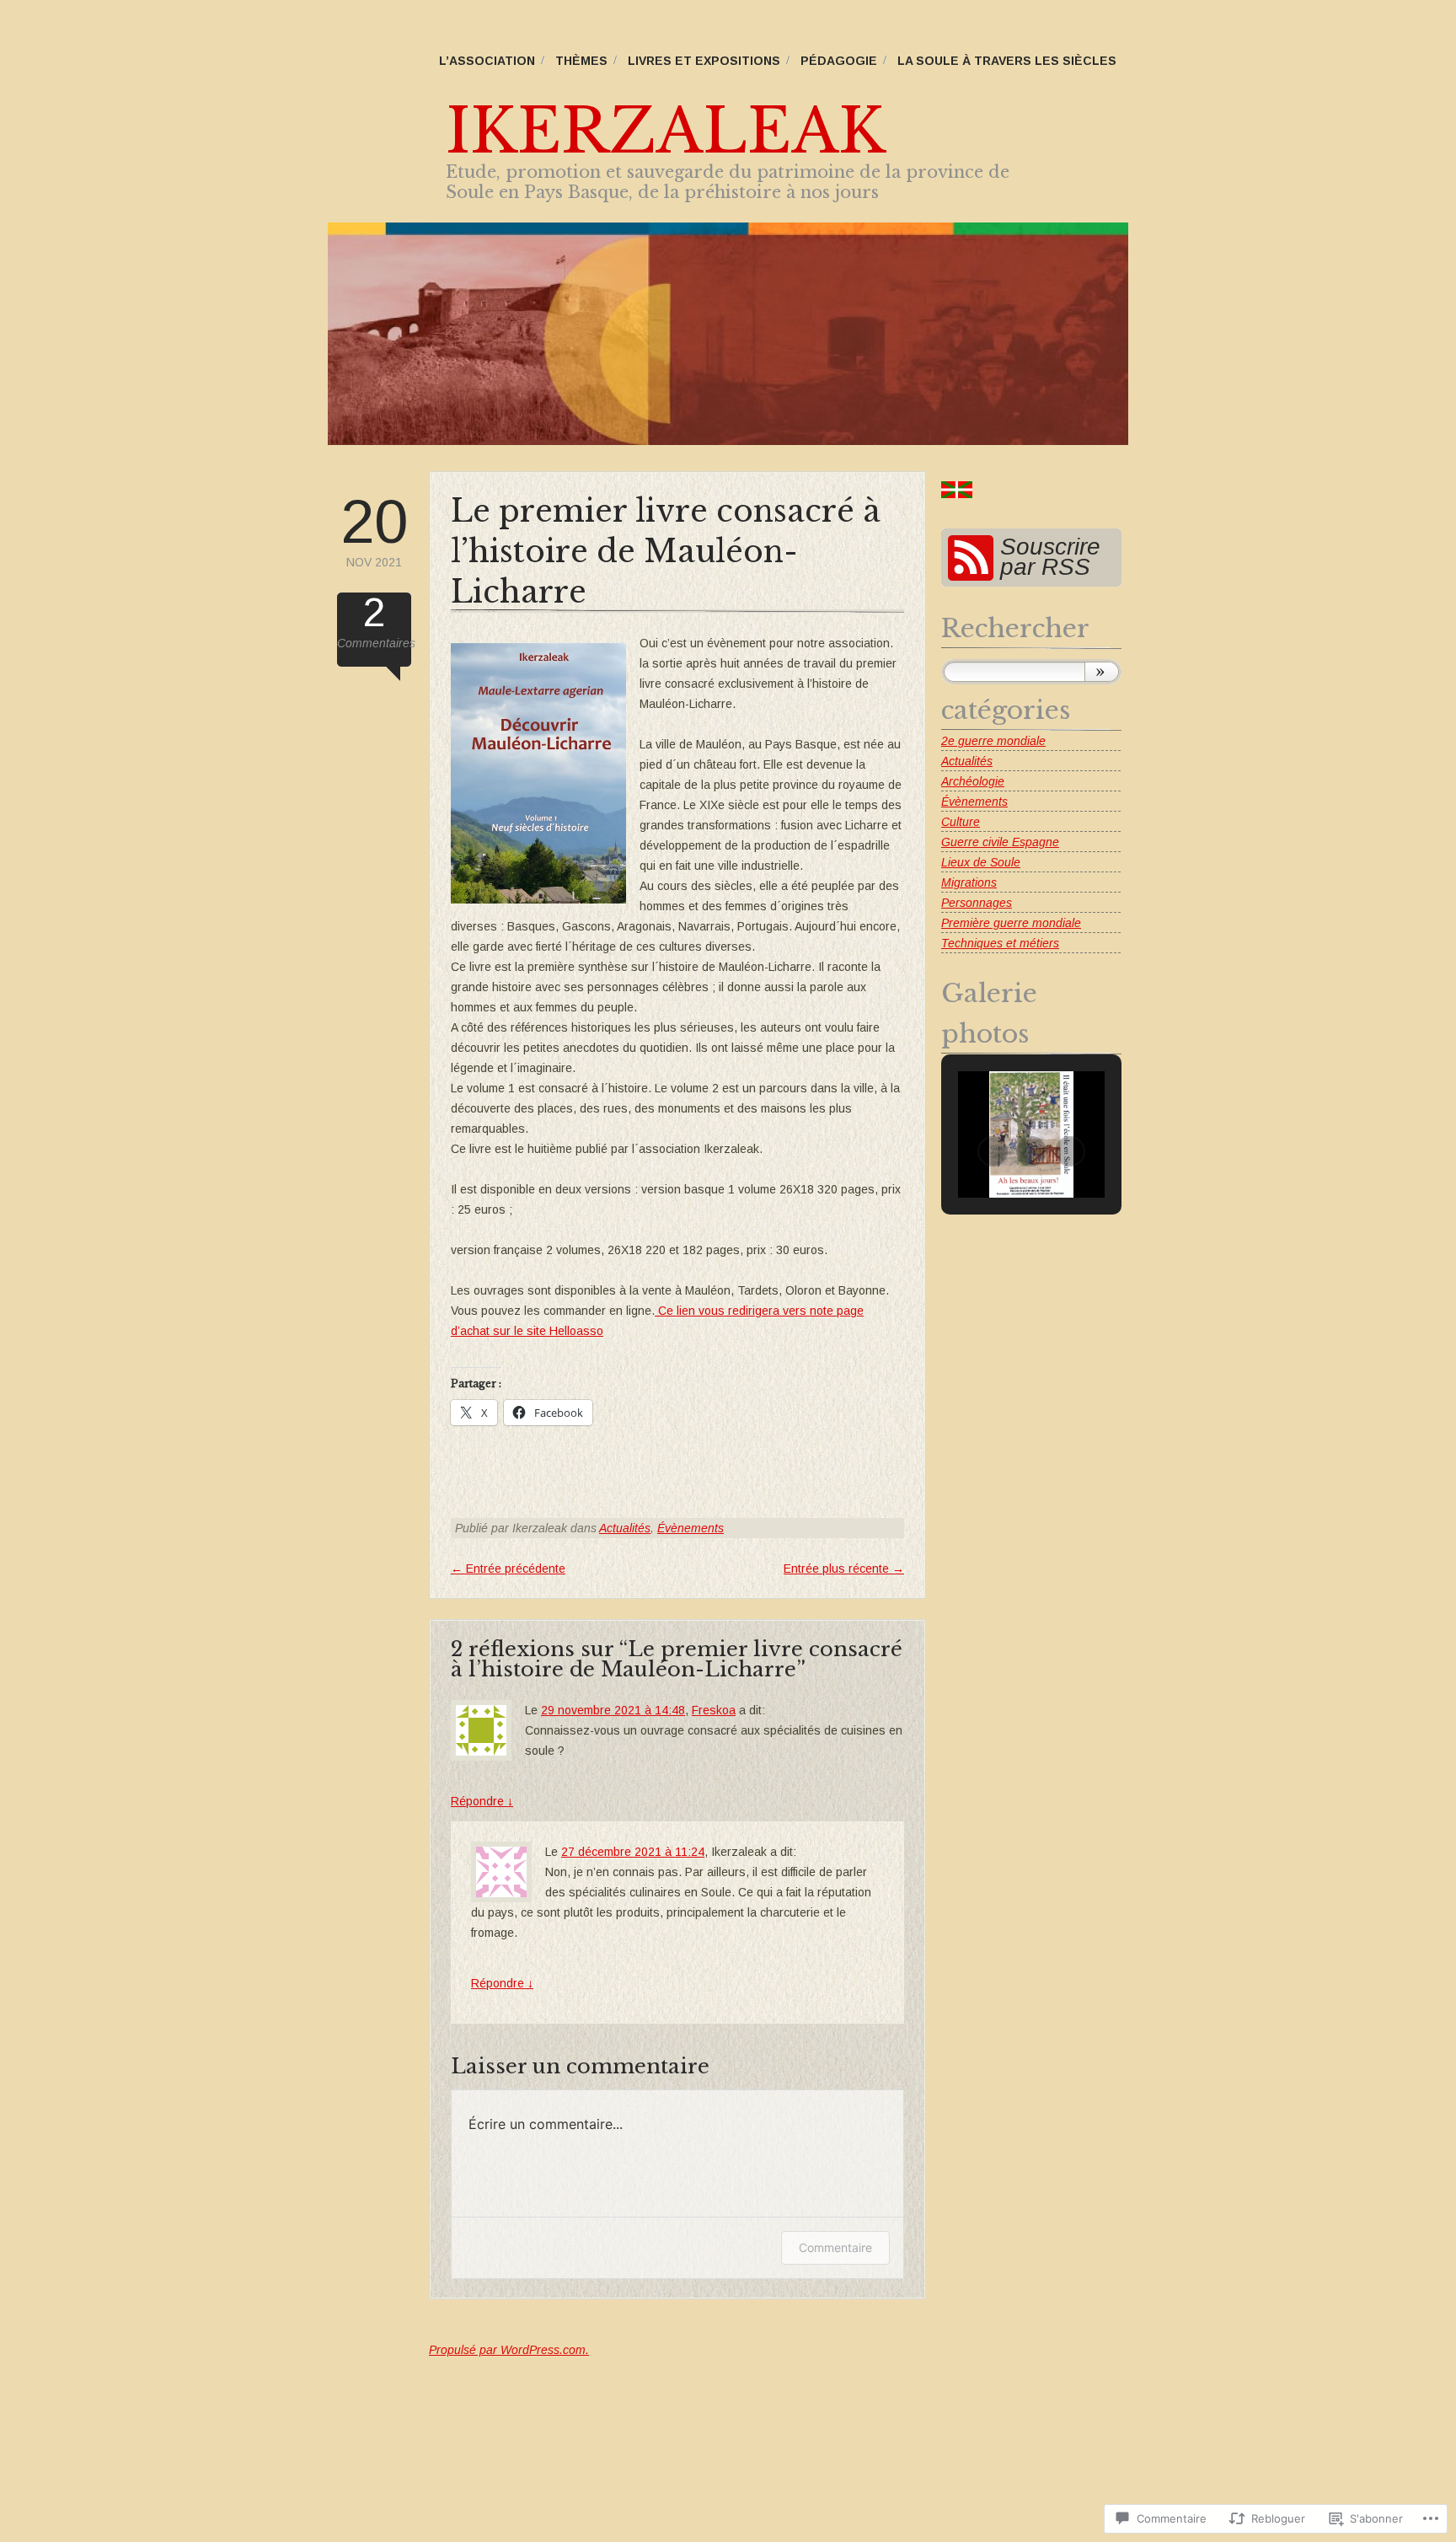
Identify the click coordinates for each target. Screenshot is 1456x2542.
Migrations (969, 882)
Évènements (691, 1528)
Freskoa (714, 1710)
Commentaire (835, 2247)
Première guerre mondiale (1011, 923)
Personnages (977, 903)
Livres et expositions (704, 61)
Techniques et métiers (1000, 943)
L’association (487, 61)
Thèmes (581, 61)
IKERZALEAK (666, 131)
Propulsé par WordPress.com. (509, 2350)
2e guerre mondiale (993, 741)
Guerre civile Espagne (1000, 842)
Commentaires (374, 621)
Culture (961, 822)
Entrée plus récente (844, 1569)
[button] (993, 1151)
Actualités (625, 1528)
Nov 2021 (374, 530)
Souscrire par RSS (1050, 557)
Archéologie (973, 781)
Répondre (482, 1801)
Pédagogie (839, 61)
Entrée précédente (508, 1569)
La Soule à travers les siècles (1007, 61)
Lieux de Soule (981, 862)
